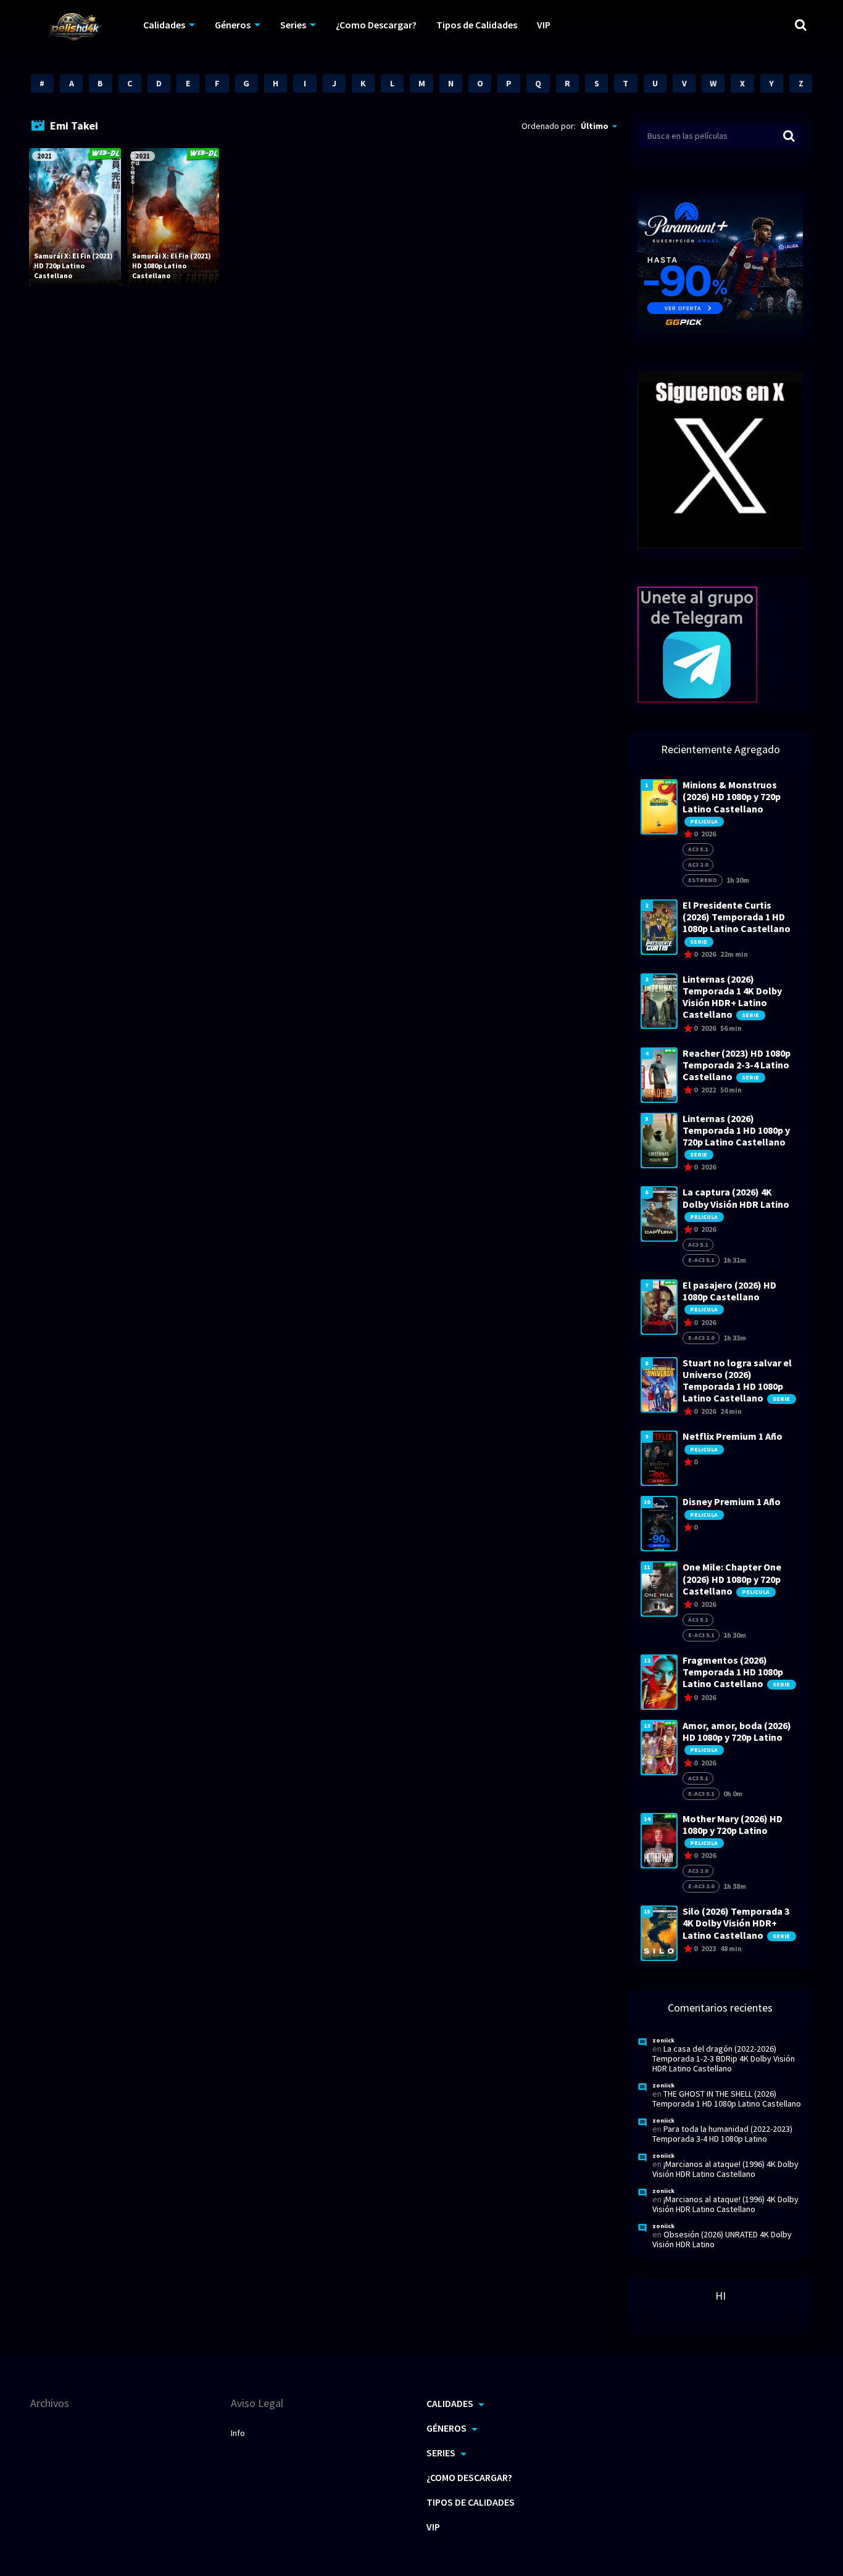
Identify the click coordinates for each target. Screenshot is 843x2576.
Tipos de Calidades (477, 25)
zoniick (663, 2040)
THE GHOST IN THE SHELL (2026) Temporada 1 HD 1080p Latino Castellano (727, 2099)
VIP (544, 25)
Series (293, 25)
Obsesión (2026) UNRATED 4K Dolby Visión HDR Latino (722, 2239)
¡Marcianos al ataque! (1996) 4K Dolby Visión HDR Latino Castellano (725, 2169)
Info (238, 2433)
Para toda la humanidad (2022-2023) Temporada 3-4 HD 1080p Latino (722, 2134)
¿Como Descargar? (376, 25)
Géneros (233, 25)
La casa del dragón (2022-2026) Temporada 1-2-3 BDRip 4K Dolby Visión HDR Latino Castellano (724, 2058)
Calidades (164, 25)
